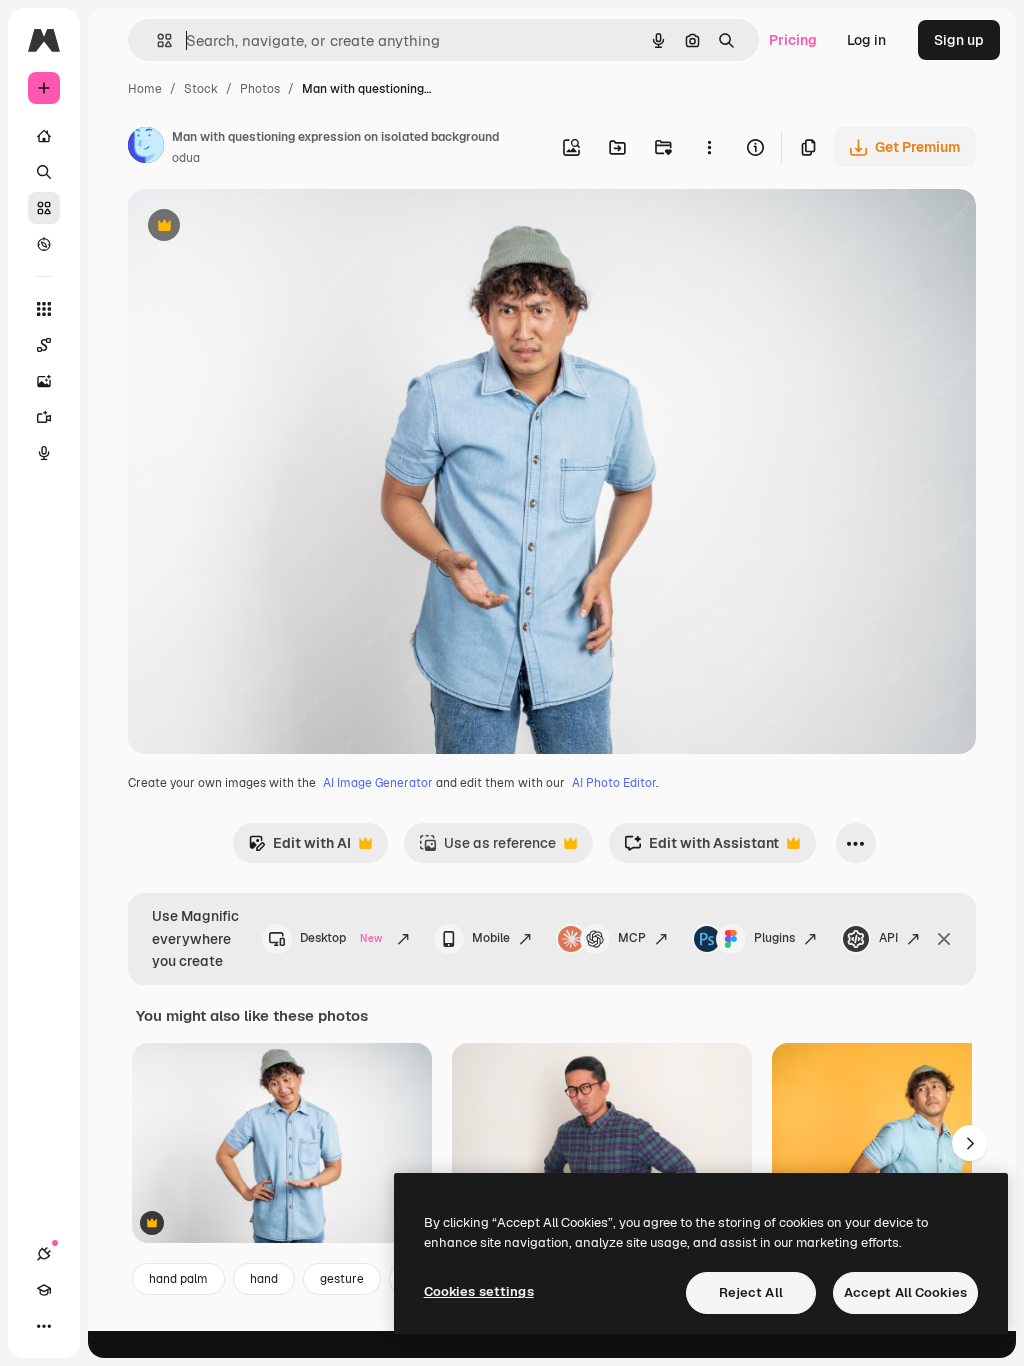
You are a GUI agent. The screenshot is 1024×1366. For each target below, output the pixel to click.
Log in (866, 40)
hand (264, 1279)
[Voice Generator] (44, 453)
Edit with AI (299, 848)
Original (256, 227)
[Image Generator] (44, 381)
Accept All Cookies (905, 1292)
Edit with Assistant (701, 848)
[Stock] (44, 208)
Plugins (774, 938)
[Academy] (44, 1290)
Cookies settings (479, 1291)
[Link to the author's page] (146, 148)
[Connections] (44, 1254)
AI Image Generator (378, 783)
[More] (44, 1326)
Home (145, 89)
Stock (201, 89)
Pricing (793, 40)
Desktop (341, 938)
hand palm (178, 1279)
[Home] (44, 136)
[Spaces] (44, 345)
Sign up (959, 40)
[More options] (709, 147)
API (888, 938)
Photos (260, 89)
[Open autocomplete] (156, 40)
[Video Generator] (44, 417)
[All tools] (44, 309)
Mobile (491, 938)
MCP (632, 938)
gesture (342, 1279)
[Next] (970, 1143)
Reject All (751, 1292)
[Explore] (44, 244)
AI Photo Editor (614, 783)
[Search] (44, 172)
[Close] (944, 939)
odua (186, 158)
